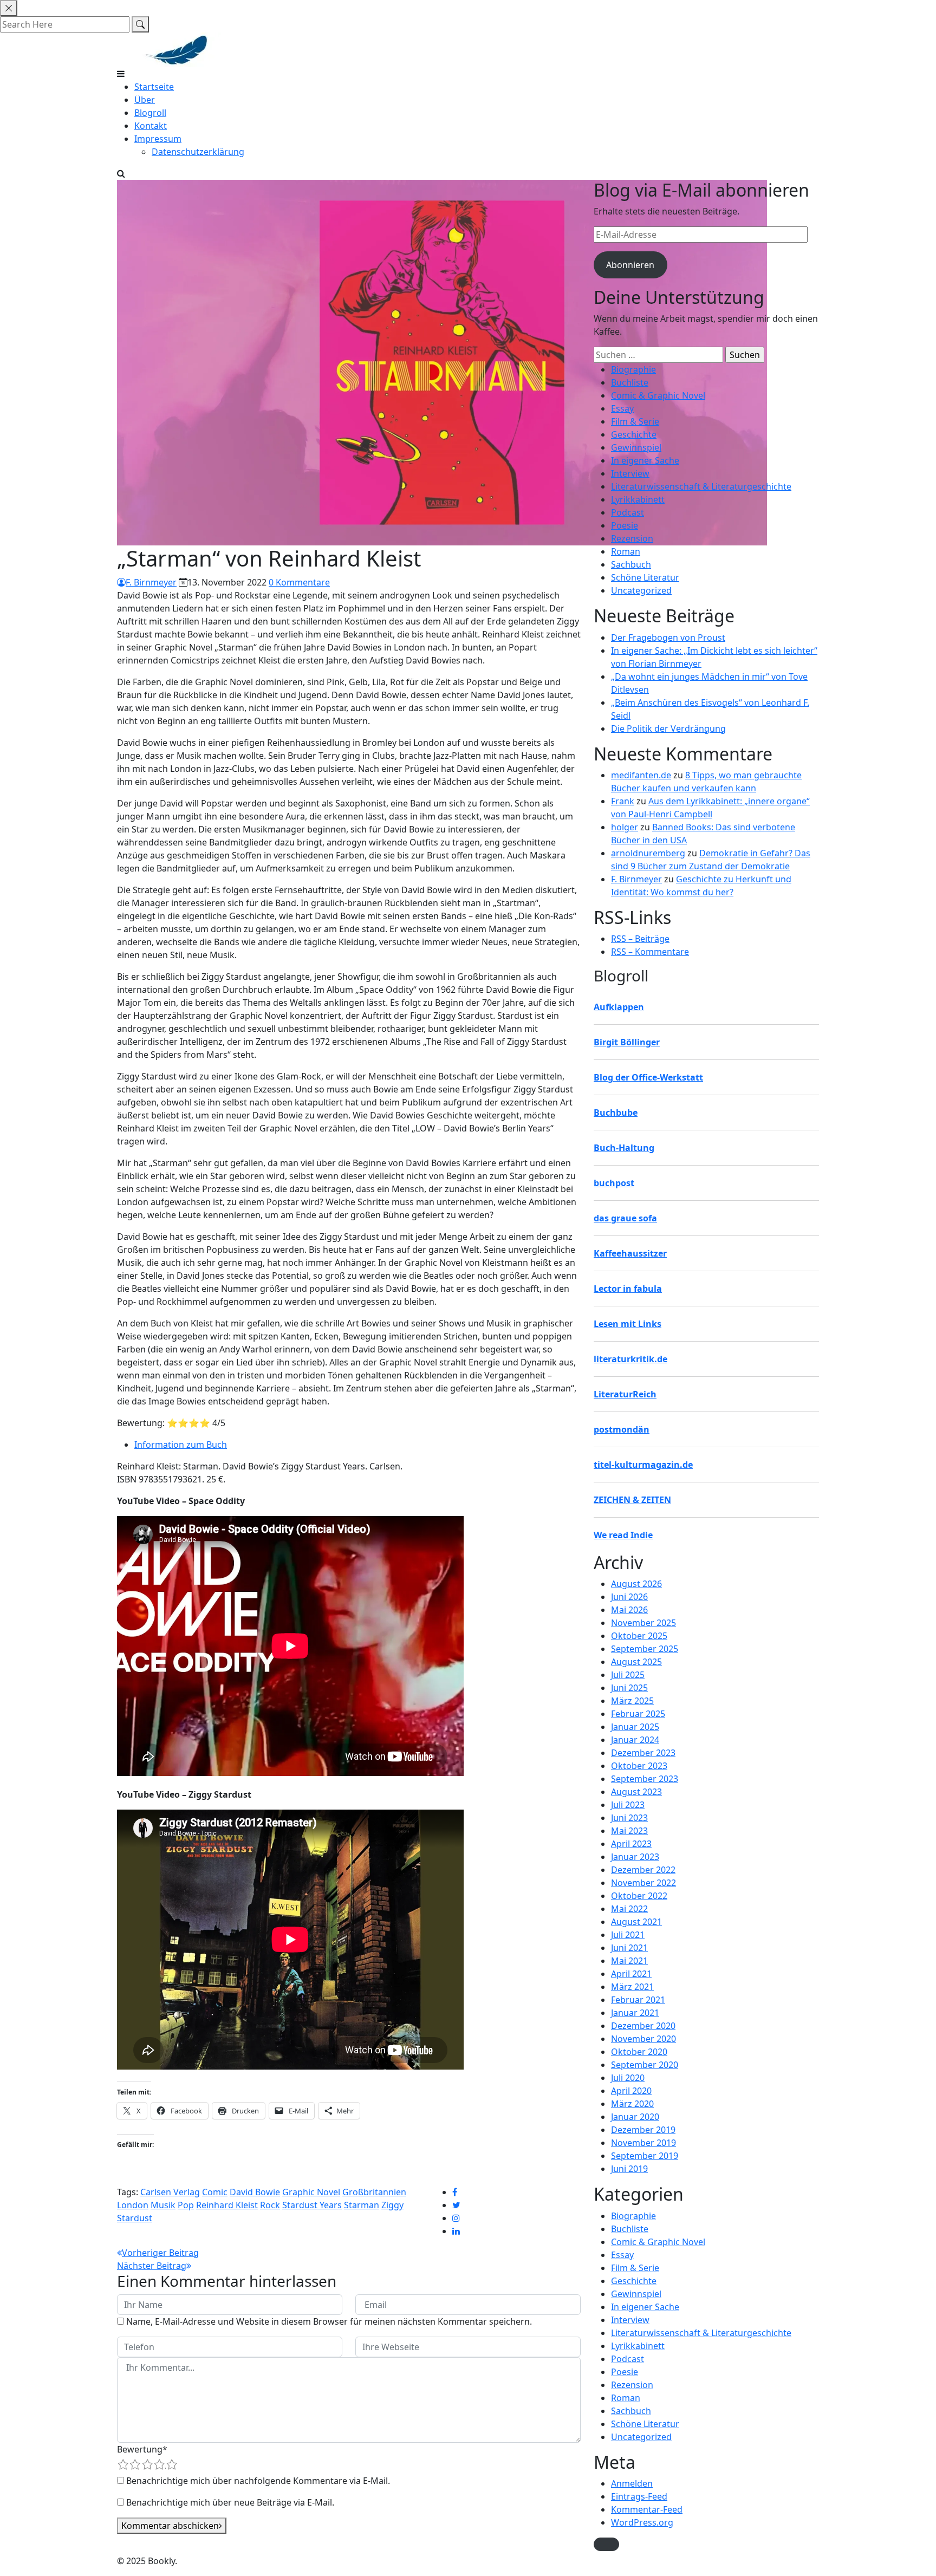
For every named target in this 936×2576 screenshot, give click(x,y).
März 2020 (632, 2104)
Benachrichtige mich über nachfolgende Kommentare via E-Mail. (258, 2481)
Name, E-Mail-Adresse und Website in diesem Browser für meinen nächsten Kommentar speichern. (329, 2321)
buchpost (614, 1183)
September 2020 (645, 2065)
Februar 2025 (638, 1714)
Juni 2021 (629, 1948)
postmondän (622, 1429)
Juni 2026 (629, 1597)
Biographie (633, 369)
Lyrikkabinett (638, 499)
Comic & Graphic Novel (658, 395)
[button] (606, 2544)
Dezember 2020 (643, 2026)
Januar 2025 (635, 1727)
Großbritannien (374, 2192)
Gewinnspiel (636, 447)
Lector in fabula (628, 1289)
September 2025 (645, 1649)
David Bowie (255, 2192)
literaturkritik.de (630, 1359)
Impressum (158, 139)
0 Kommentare (299, 582)
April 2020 (631, 2091)
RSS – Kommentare (650, 952)
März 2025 (632, 1701)
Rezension (632, 538)
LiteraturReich (625, 1394)
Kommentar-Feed (647, 2509)
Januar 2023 (635, 1857)
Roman (626, 551)
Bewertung (142, 2449)
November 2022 (643, 1883)
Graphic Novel (311, 2192)
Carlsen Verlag (170, 2192)
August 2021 (636, 1922)
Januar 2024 (635, 1740)
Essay (622, 408)
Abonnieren (630, 265)
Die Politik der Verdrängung (668, 728)
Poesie (625, 525)
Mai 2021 (629, 1961)
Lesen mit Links (628, 1324)
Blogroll (150, 113)
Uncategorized (641, 590)
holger (625, 827)
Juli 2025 (628, 1675)
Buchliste (630, 382)
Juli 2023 (628, 1805)
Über (145, 100)
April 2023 (631, 1844)
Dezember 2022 (643, 1870)
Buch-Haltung (624, 1148)
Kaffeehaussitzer (630, 1253)
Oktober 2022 (639, 1896)
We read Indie (623, 1535)
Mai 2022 (629, 1909)
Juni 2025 (629, 1688)
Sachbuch (631, 564)
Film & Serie (635, 421)
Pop (186, 2205)
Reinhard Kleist (227, 2205)
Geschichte (634, 434)
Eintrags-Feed (639, 2496)
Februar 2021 (638, 2000)
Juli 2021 (628, 1935)
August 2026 (636, 1584)
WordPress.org (642, 2522)
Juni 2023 (629, 1818)
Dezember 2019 (643, 2130)
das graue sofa (625, 1218)
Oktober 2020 (639, 2052)
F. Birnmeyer (151, 582)
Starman (362, 2205)
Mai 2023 (629, 1831)
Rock (270, 2205)
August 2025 (636, 1662)
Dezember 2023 (643, 1753)
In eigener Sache (645, 460)
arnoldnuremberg (648, 853)
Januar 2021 (635, 2013)
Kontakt (151, 126)
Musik (163, 2205)
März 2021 (632, 1987)
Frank (623, 801)
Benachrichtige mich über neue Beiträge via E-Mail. (230, 2502)
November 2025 (643, 1623)
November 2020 (643, 2039)
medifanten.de (641, 775)
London (133, 2205)
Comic (215, 2192)
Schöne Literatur (645, 577)
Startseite (154, 87)
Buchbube (616, 1113)
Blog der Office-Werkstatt (648, 1077)
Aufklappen (619, 1007)
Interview (630, 473)
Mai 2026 (629, 1610)
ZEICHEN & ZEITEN (632, 1500)
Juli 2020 (628, 2078)
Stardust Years (312, 2205)
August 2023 (636, 1792)
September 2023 (645, 1779)
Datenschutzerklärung (198, 152)
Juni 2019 (629, 2169)
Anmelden (632, 2483)
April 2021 (631, 1974)
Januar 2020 (635, 2117)
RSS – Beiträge (640, 939)
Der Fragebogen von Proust (668, 638)
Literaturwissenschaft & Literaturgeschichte (701, 486)
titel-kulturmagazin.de (643, 1465)
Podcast (628, 512)
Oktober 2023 (639, 1766)
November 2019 (643, 2143)
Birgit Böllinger (627, 1042)
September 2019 (645, 2156)
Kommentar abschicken (170, 2526)
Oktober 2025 (639, 1636)
